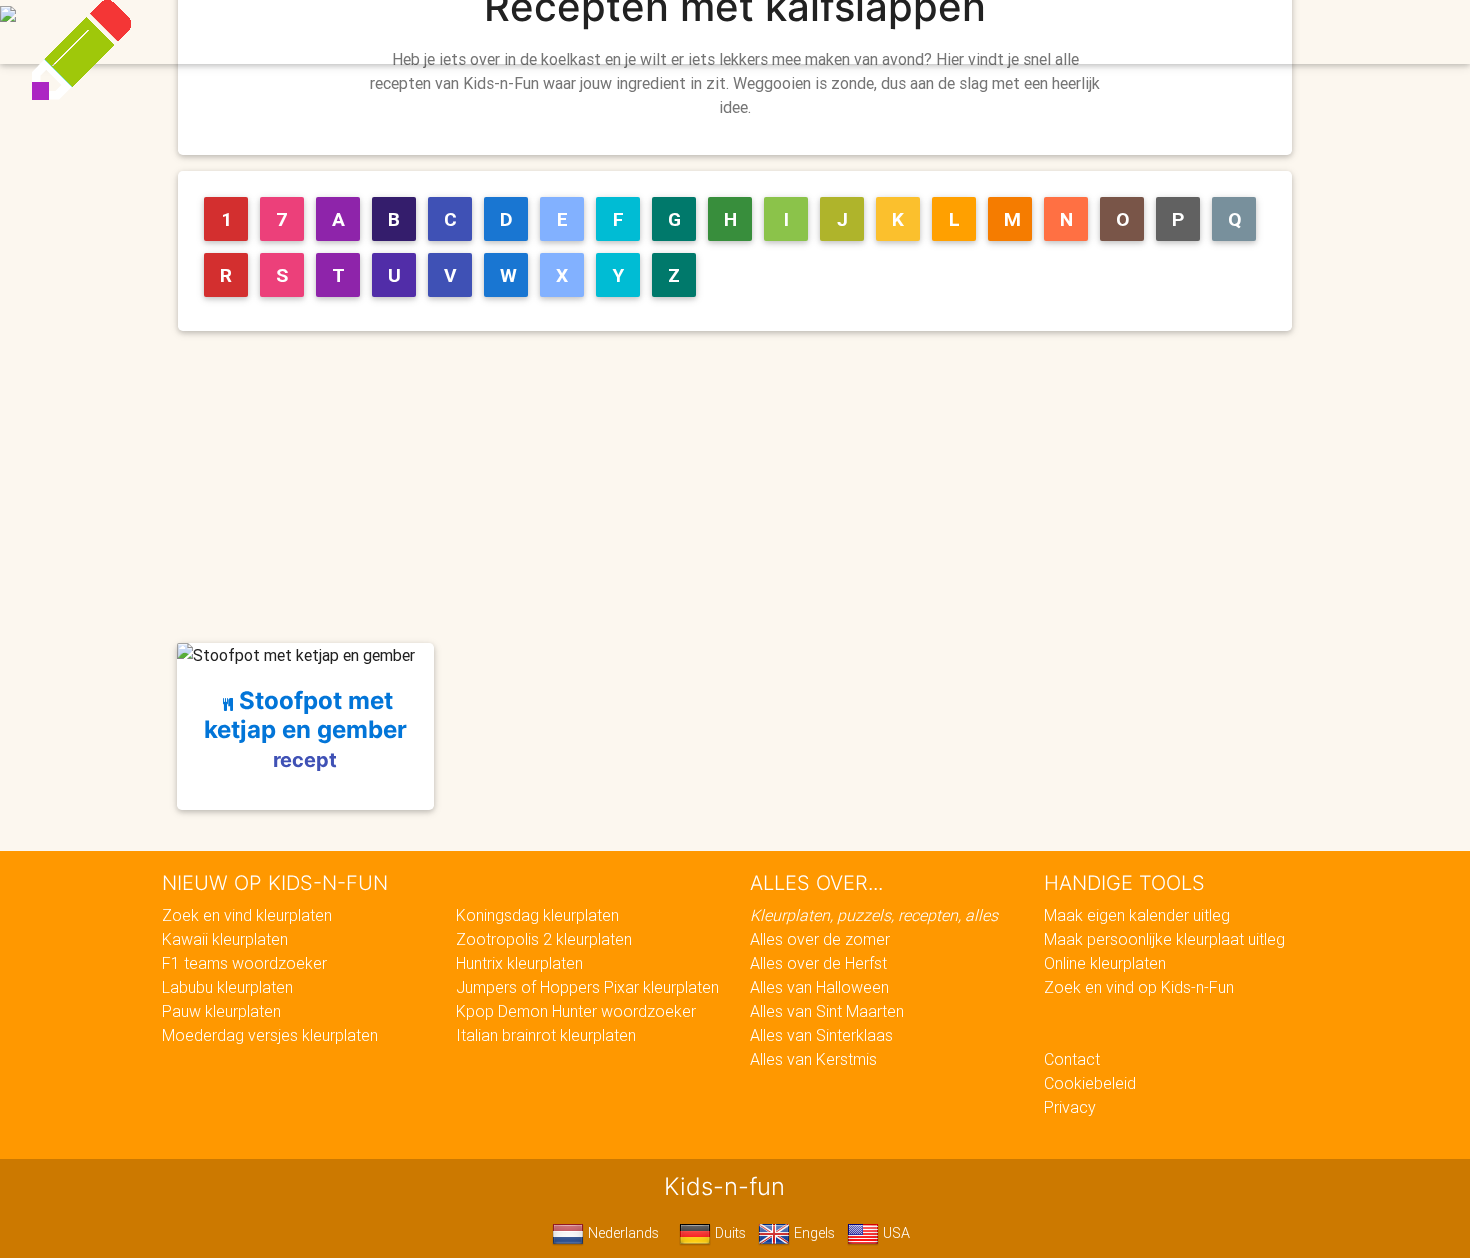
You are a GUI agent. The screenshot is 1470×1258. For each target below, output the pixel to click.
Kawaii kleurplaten (225, 939)
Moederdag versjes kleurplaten (270, 1035)
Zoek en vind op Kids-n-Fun (1139, 987)
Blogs (556, 32)
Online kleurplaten (1105, 963)
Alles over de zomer (820, 939)
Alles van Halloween (819, 987)
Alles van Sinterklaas (821, 1035)
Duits (728, 1233)
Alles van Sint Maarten (827, 1011)
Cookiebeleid (1090, 1083)
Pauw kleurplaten (221, 1011)
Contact (1072, 1059)
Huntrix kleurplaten (519, 963)
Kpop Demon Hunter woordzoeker (576, 1011)
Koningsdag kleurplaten (537, 915)
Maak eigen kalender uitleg (1137, 915)
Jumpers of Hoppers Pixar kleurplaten (587, 987)
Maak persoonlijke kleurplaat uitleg (1164, 939)
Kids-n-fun (296, 30)
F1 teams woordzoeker (244, 963)
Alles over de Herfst (818, 963)
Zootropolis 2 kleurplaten (544, 939)
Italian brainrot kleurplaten (546, 1035)
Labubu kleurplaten (227, 987)
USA (894, 1233)
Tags (1139, 32)
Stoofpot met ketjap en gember (305, 729)
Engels (812, 1233)
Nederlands (621, 1233)
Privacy (1070, 1107)
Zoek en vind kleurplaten (247, 915)
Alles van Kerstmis (813, 1059)
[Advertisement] (743, 487)
